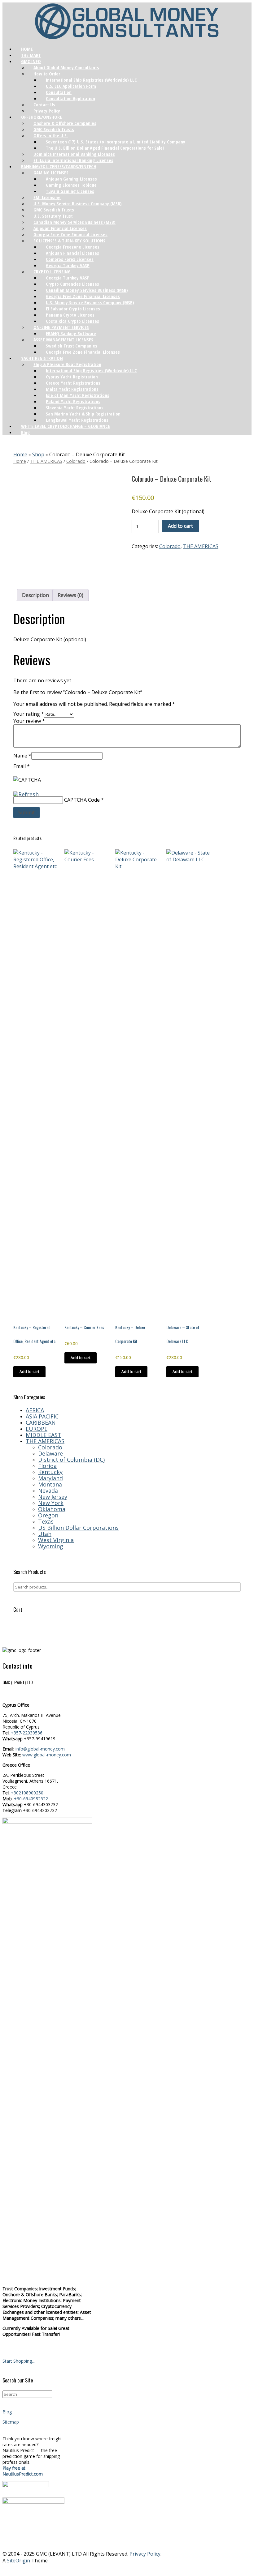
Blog (26, 432)
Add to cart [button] (29, 1372)
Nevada (48, 1491)
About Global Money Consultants (66, 67)
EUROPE (37, 1429)
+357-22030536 (27, 1733)
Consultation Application (70, 98)
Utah (45, 1534)
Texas (46, 1521)
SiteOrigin (18, 2561)
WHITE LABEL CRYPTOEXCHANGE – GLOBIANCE (66, 426)
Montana (50, 1484)
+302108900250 (27, 1793)
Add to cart (180, 526)
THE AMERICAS (46, 461)
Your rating (29, 714)
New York (51, 1503)
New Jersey (53, 1497)
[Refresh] (26, 793)
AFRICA (35, 1410)
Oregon (48, 1515)
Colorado (76, 461)
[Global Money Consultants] (127, 22)
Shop (38, 454)
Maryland (50, 1478)
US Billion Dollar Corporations (78, 1528)
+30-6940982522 (31, 1799)
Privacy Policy (145, 2554)
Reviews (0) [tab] (70, 595)
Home (20, 454)
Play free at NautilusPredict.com (23, 2471)
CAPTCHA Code (82, 800)
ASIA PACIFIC (42, 1416)
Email (22, 766)
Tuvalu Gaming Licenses (70, 191)
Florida (47, 1466)
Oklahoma (52, 1509)
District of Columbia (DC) (71, 1460)
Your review (29, 721)
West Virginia (56, 1540)
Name (22, 756)
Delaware (50, 1453)
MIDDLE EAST (44, 1435)
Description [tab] (35, 595)
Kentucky (50, 1472)
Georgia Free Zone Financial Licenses (83, 352)
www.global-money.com (47, 1755)
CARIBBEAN (41, 1422)
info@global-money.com (40, 1749)
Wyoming (51, 1546)
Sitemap (11, 2422)
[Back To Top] (127, 2569)
